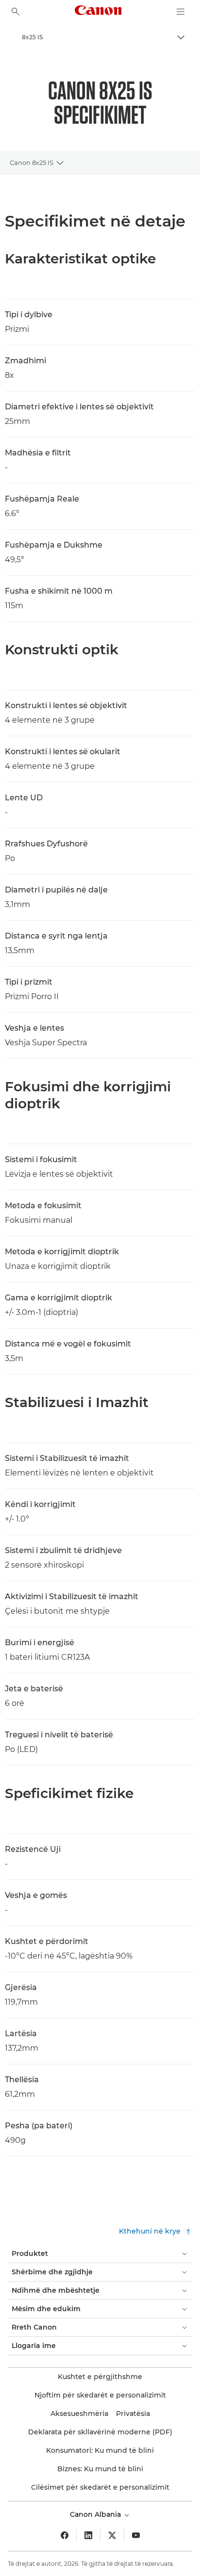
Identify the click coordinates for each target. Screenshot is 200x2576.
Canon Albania (96, 2514)
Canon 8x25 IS (32, 162)
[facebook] (65, 2535)
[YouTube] (136, 2535)
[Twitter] (112, 2535)
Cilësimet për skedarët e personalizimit (100, 2487)
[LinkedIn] (88, 2535)
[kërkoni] (16, 12)
